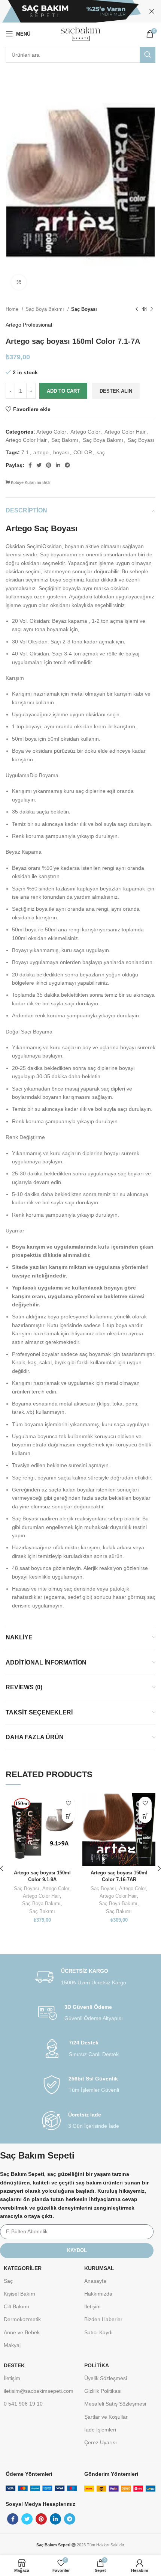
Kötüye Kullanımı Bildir (30, 482)
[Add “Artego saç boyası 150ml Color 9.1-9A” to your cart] (68, 1816)
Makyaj (12, 2345)
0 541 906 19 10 (23, 2404)
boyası (61, 452)
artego (41, 452)
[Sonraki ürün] (152, 309)
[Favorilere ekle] (68, 1803)
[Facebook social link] (30, 465)
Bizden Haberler (103, 2319)
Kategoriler (23, 2268)
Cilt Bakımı (16, 2306)
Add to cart (63, 391)
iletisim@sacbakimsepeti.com (39, 2391)
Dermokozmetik (22, 2319)
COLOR (83, 452)
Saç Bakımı (65, 440)
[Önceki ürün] (137, 309)
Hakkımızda (98, 2294)
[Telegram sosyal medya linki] (67, 465)
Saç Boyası (84, 309)
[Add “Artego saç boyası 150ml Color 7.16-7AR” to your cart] (145, 1816)
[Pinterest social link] (49, 465)
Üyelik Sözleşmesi (106, 2378)
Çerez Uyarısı (101, 2442)
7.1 (25, 452)
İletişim (92, 2306)
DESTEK (14, 2365)
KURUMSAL (99, 2268)
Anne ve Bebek (22, 2332)
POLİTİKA (97, 2365)
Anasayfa (95, 2281)
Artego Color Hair (125, 432)
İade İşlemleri (100, 2430)
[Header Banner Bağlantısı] (69, 11)
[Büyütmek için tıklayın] (19, 282)
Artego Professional (29, 325)
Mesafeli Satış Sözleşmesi (115, 2404)
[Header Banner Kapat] (152, 11)
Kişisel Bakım (19, 2294)
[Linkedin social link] (58, 465)
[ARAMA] (148, 55)
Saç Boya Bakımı (45, 309)
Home (13, 309)
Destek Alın (116, 391)
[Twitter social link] (39, 465)
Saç (8, 2281)
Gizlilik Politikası (103, 2391)
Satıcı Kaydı (98, 2332)
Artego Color (51, 432)
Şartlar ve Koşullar (106, 2417)
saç (101, 452)
